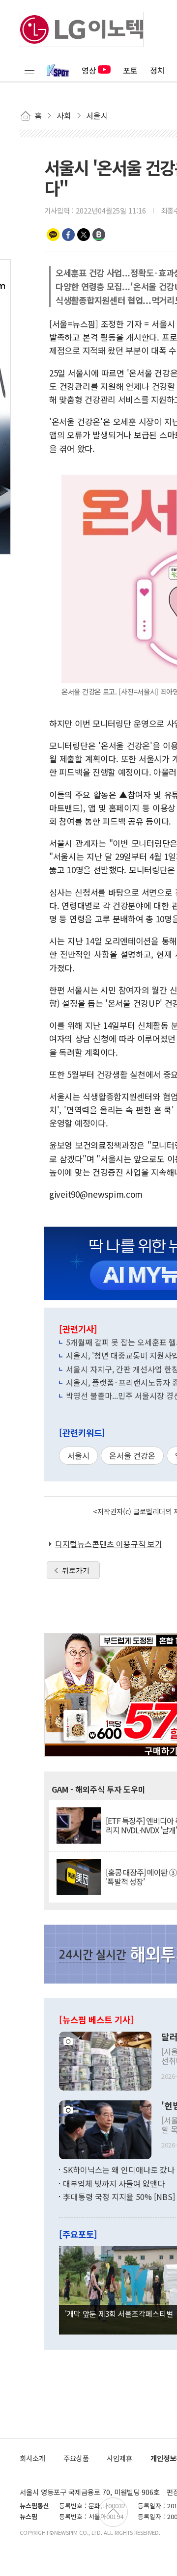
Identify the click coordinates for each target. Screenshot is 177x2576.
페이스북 (68, 235)
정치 (157, 70)
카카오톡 (53, 235)
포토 (130, 70)
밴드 (99, 235)
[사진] (105, 2060)
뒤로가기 (76, 1570)
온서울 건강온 (132, 1455)
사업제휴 (119, 2458)
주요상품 (76, 2458)
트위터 (84, 235)
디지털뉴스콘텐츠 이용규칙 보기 (109, 1544)
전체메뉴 (29, 70)
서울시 (78, 1455)
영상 (89, 70)
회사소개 (32, 2458)
